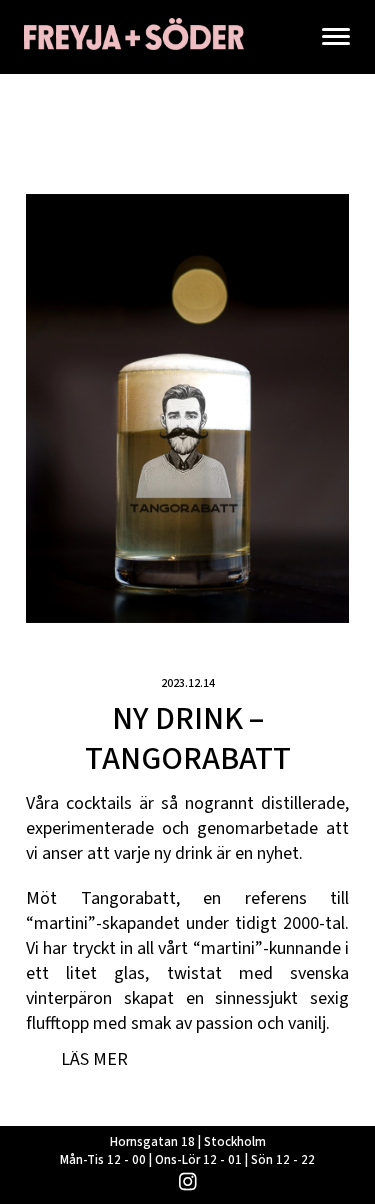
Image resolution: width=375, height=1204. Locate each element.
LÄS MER (94, 1059)
